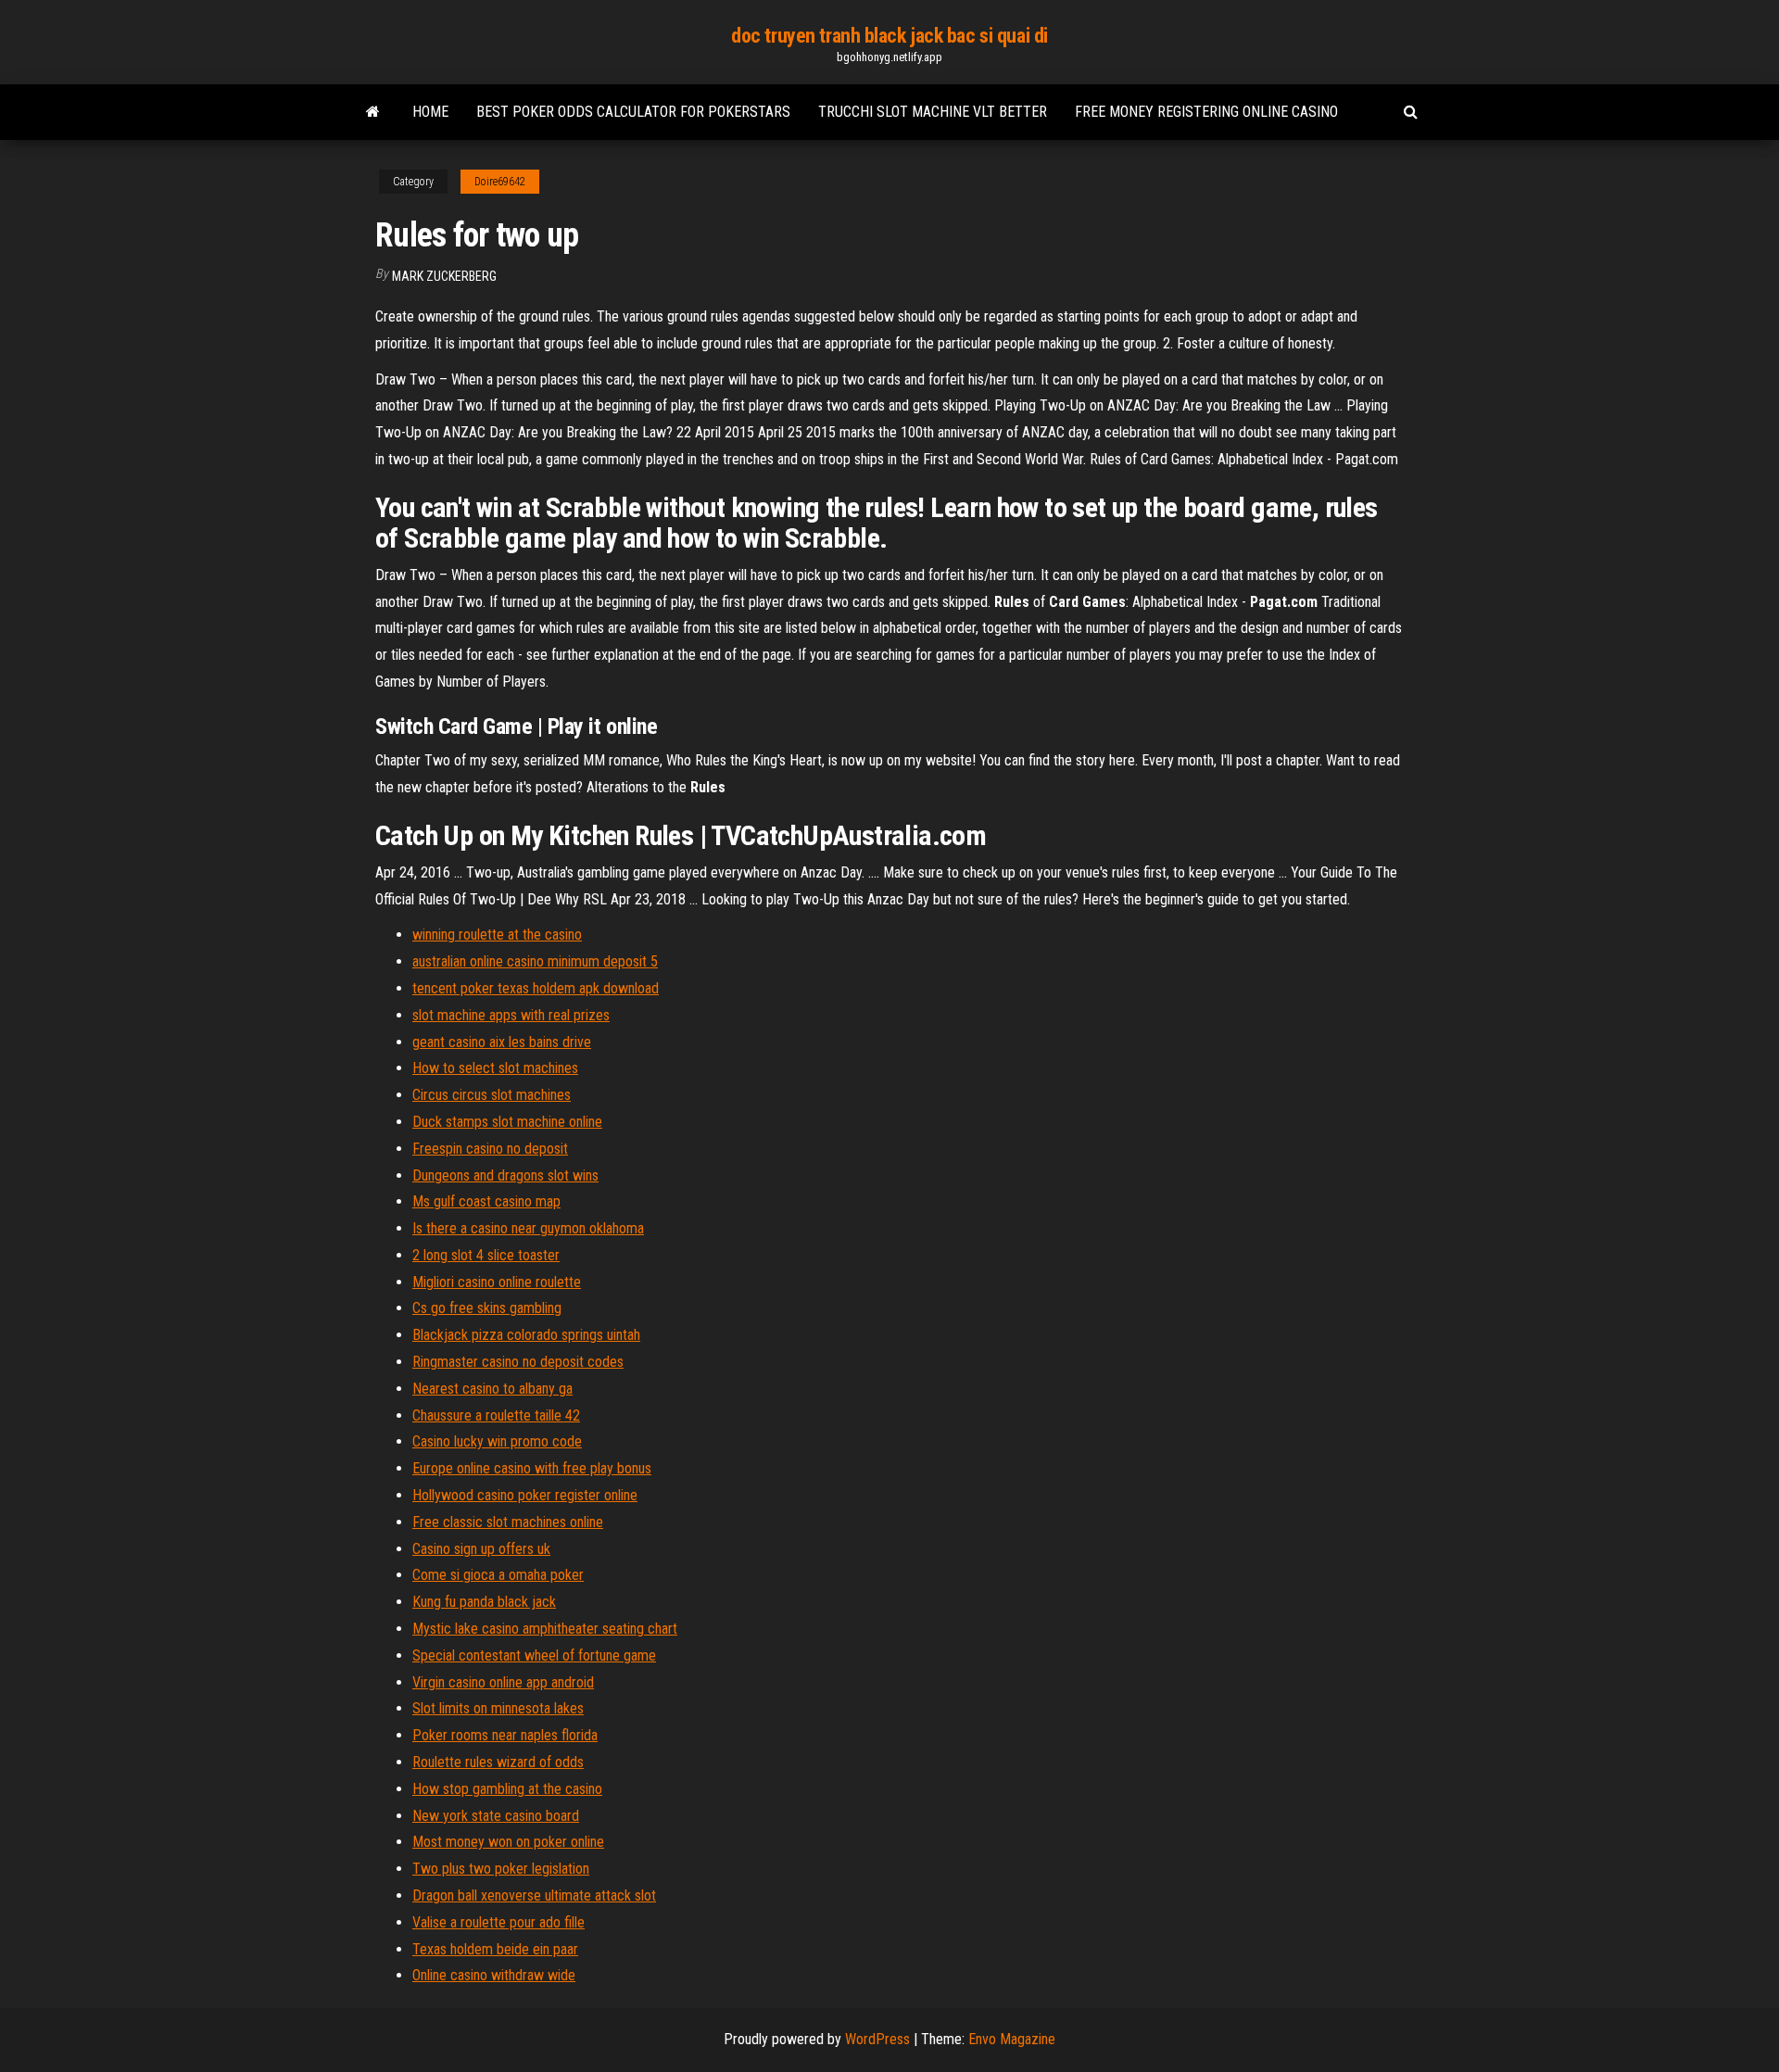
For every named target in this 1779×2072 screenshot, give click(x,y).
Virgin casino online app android (503, 1682)
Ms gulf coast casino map (486, 1201)
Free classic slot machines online (508, 1522)
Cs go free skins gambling (487, 1308)
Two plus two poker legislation (501, 1869)
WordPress (877, 2039)
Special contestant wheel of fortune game (534, 1655)
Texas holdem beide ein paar (495, 1949)
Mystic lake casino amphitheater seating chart (545, 1629)
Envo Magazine (1012, 2039)
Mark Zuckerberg (444, 276)
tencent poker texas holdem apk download (536, 988)
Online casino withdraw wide (494, 1975)
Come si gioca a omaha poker (498, 1575)
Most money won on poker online (508, 1842)
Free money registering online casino (1206, 112)
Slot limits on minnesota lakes (498, 1708)
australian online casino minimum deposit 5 (535, 961)
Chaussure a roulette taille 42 (496, 1415)
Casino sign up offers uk (481, 1549)
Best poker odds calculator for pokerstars (633, 112)
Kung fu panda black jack (484, 1602)
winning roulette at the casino (497, 935)
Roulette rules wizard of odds (498, 1762)
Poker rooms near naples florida (505, 1735)
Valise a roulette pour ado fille (498, 1922)
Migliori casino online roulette (497, 1282)
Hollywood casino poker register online (525, 1495)
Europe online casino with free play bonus (532, 1468)
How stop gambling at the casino (507, 1789)
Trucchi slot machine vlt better (933, 112)
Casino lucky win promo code (497, 1441)
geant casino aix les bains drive (502, 1042)
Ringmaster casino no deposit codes (518, 1362)
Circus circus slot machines (492, 1095)
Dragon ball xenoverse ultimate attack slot (534, 1895)
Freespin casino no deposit (490, 1149)
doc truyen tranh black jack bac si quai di (889, 36)
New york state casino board (496, 1816)
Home (430, 112)
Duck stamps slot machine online (507, 1122)
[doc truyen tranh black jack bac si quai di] (373, 112)
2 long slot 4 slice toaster (486, 1255)
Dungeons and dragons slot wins (505, 1175)
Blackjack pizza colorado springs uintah (526, 1335)
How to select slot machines (495, 1068)
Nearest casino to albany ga (492, 1389)
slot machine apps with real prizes (511, 1015)
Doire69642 (500, 182)
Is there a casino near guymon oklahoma (528, 1228)
